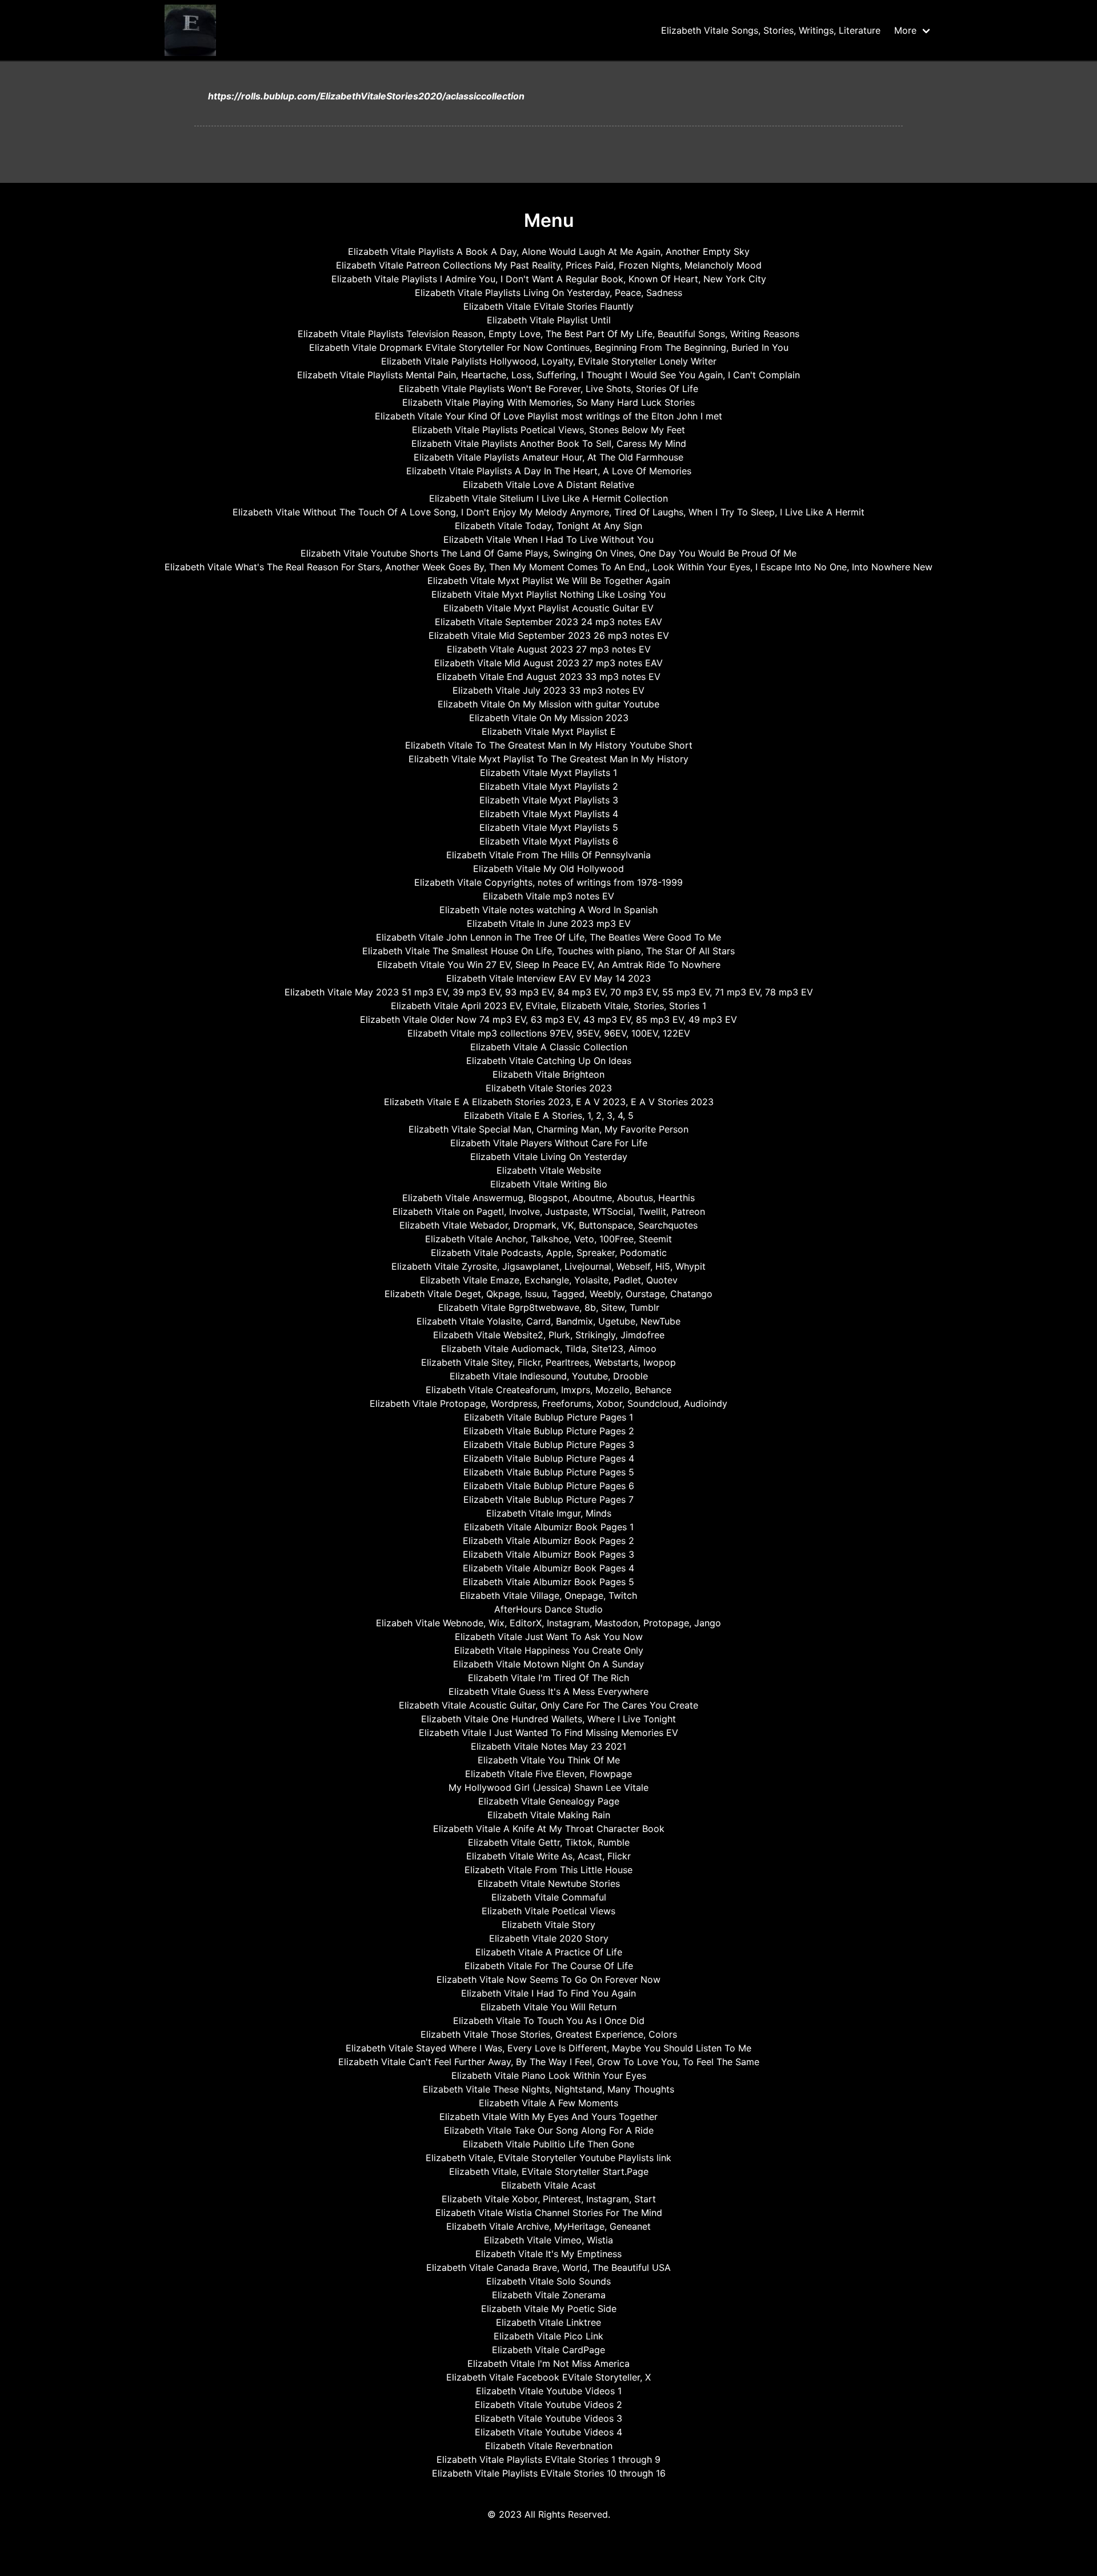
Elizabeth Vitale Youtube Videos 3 (548, 2418)
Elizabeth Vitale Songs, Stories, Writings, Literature (771, 30)
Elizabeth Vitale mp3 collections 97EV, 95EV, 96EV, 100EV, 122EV (549, 1033)
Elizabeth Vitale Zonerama (549, 2295)
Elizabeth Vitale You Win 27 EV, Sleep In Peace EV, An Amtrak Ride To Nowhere (549, 965)
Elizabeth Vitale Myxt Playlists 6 (549, 841)
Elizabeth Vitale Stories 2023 (549, 1088)
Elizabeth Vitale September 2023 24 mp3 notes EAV (548, 622)
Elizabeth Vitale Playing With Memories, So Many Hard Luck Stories (548, 402)
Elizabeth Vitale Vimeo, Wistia (548, 2240)
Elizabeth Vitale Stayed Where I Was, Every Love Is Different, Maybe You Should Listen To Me (548, 2048)
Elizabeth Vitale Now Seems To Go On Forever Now (548, 1979)
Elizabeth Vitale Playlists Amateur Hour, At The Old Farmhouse (548, 457)
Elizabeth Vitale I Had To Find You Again (548, 1993)
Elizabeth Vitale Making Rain (549, 1815)
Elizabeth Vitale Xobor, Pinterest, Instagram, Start (549, 2199)
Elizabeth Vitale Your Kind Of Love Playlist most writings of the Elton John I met (548, 416)
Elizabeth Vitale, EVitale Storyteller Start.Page (549, 2171)
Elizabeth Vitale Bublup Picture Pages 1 (548, 1417)
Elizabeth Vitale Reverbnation (549, 2446)
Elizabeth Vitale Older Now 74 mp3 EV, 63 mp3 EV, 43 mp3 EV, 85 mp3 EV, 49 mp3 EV (548, 1019)
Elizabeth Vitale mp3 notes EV (548, 896)
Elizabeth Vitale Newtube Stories (549, 1883)
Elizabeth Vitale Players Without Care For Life (549, 1143)
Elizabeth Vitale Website (549, 1170)
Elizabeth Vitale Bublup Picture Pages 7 (548, 1499)
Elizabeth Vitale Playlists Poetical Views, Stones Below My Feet (548, 430)
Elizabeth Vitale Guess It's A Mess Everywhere (548, 1691)
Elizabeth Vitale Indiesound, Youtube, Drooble (549, 1376)
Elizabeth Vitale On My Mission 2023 (549, 718)
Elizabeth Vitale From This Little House (548, 1870)
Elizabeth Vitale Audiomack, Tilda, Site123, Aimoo (549, 1349)
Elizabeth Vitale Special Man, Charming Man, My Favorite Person (548, 1129)
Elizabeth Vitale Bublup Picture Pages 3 (549, 1445)
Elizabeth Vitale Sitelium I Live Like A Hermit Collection (548, 498)
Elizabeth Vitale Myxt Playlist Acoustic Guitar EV (548, 608)
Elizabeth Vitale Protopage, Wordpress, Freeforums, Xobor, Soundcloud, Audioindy (548, 1403)
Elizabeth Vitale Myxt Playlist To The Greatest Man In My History (548, 759)
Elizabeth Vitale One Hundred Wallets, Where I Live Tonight (548, 1719)
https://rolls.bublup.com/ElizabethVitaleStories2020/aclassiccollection (366, 96)
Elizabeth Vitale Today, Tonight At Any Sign (548, 526)
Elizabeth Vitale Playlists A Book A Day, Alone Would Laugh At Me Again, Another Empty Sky (549, 251)
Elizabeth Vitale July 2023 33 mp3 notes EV (548, 690)
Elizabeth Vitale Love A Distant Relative (548, 485)
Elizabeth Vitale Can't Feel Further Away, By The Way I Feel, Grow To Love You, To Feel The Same (549, 2062)
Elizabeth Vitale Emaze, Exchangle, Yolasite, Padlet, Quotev (549, 1280)
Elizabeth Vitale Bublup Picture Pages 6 (549, 1486)
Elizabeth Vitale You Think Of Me (549, 1760)
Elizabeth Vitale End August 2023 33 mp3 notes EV (548, 677)
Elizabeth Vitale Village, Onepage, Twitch (548, 1595)
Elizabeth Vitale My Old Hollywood (548, 869)
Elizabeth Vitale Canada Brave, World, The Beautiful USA (548, 2267)
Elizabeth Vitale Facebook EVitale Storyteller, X (548, 2377)
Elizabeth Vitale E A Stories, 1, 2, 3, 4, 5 (549, 1115)
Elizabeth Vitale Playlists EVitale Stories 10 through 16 (549, 2473)
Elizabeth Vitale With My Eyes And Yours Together (548, 2117)
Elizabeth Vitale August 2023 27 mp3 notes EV (549, 649)
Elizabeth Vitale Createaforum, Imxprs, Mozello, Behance (548, 1390)
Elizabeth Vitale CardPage (548, 2350)
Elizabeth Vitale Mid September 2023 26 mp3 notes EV (549, 635)
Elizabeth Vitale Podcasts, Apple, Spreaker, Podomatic (549, 1253)
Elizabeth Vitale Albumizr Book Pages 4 (548, 1568)
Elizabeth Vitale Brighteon (548, 1074)
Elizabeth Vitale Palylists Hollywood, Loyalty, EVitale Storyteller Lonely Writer (549, 361)
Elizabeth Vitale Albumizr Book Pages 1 (549, 1527)
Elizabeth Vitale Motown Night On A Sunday (548, 1664)
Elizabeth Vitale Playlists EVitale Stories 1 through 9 (548, 2459)
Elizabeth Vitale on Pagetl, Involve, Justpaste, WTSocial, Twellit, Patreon (549, 1211)
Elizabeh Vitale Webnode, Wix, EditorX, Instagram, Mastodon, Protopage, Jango (548, 1623)
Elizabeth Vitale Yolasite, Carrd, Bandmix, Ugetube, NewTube (548, 1321)
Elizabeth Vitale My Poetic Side (549, 2309)
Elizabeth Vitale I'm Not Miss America (548, 2363)
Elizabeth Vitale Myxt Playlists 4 (549, 814)
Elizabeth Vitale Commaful (549, 1897)
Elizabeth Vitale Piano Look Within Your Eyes (549, 2075)
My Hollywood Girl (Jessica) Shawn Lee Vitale (548, 1787)
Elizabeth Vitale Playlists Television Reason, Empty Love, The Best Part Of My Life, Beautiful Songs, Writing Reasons (548, 334)
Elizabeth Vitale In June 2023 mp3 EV (549, 923)
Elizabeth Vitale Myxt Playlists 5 (549, 827)
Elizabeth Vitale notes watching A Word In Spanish (548, 910)
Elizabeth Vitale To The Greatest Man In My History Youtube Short (549, 745)
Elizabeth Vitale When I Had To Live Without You (548, 539)
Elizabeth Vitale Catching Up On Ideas (549, 1061)
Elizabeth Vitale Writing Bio (549, 1184)
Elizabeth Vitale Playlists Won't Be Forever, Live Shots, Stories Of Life (548, 389)
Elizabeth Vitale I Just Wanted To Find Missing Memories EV (548, 1733)
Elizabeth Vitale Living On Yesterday (549, 1157)
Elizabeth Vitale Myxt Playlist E (549, 731)
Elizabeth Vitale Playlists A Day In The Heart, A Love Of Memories (549, 471)
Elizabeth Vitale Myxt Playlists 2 (549, 786)
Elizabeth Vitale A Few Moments (548, 2103)
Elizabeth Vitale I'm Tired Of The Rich (548, 1678)
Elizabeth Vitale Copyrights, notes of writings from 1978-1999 (548, 882)
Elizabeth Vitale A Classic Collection (549, 1047)
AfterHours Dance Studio (548, 1609)
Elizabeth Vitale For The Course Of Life (549, 1966)
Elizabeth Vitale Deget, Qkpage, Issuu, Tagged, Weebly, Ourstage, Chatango (548, 1294)
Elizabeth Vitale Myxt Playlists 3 (549, 800)
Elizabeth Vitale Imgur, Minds (549, 1513)
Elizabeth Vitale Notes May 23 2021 (548, 1746)
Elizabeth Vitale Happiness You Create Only (549, 1650)
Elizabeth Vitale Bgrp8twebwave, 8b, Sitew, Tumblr (549, 1307)
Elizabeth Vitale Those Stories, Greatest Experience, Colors (549, 2034)
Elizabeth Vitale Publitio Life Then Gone (548, 2144)
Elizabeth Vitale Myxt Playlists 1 (548, 773)
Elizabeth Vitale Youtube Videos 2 (548, 2405)
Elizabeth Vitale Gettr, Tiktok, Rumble (549, 1842)
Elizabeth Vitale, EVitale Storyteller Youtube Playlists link (548, 2158)
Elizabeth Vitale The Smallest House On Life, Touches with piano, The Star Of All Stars (548, 951)
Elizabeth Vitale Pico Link (548, 2336)
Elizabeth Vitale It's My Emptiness (548, 2254)
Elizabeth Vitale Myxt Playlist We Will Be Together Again (549, 581)
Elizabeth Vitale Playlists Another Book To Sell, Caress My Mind (549, 443)
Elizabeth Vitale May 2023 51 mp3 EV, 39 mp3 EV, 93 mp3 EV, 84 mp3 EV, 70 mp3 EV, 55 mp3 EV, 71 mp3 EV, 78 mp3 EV (549, 992)
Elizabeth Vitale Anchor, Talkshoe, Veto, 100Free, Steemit (548, 1239)
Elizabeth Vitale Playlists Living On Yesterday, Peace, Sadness (548, 293)
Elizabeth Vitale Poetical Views (548, 1911)
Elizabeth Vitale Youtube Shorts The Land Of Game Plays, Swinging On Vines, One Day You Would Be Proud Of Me (548, 553)
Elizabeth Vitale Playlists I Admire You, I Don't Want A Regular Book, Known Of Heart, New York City (549, 279)
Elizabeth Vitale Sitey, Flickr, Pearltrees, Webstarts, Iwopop (548, 1362)
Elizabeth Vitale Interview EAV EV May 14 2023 (548, 978)
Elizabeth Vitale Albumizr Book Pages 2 (548, 1541)
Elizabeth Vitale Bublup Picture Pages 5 (549, 1472)
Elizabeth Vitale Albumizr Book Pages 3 (548, 1554)
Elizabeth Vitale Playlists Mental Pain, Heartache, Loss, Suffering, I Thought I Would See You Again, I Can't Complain (548, 375)
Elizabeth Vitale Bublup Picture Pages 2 (549, 1431)
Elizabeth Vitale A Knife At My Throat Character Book (549, 1829)
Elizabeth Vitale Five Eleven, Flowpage (548, 1774)
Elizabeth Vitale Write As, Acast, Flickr (548, 1856)
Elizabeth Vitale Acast (548, 2185)
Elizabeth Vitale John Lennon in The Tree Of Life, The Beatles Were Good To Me (548, 937)
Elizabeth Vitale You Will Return (548, 2007)
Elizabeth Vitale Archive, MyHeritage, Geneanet (548, 2226)
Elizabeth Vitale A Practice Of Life (549, 1952)
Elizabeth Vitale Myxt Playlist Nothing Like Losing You (548, 594)
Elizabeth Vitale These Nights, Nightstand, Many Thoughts (548, 2089)
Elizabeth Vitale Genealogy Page (549, 1801)
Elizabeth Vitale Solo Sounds (548, 2281)
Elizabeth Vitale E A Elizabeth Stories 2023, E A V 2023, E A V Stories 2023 (549, 1102)
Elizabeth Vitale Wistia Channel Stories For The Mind (549, 2213)
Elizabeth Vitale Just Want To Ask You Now (549, 1637)
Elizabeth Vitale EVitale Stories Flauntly (548, 306)
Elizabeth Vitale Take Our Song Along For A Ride (549, 2130)
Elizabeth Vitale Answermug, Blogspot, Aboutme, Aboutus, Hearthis (548, 1198)
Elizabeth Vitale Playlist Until (549, 320)
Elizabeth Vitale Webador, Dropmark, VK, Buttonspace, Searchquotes (548, 1225)
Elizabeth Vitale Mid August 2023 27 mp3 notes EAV (548, 663)
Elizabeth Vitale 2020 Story (549, 1938)
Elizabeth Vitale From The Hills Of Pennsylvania (548, 855)
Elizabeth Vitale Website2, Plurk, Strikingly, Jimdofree (549, 1335)
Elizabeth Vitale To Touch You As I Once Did (549, 2021)
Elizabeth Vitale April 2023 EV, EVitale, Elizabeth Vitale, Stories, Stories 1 (548, 1006)
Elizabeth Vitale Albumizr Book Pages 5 (548, 1582)
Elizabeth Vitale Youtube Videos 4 (548, 2432)
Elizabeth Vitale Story (548, 1925)
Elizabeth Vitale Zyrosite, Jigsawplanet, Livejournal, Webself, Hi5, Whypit (548, 1266)
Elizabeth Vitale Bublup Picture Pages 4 (549, 1458)
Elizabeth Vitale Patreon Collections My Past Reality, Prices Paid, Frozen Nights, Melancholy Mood (549, 265)
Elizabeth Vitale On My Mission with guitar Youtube (548, 704)
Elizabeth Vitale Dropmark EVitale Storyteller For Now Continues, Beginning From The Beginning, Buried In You (549, 347)
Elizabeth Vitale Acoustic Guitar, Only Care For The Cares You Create (548, 1705)
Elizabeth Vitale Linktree (548, 2322)
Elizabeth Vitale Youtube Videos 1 (549, 2391)
